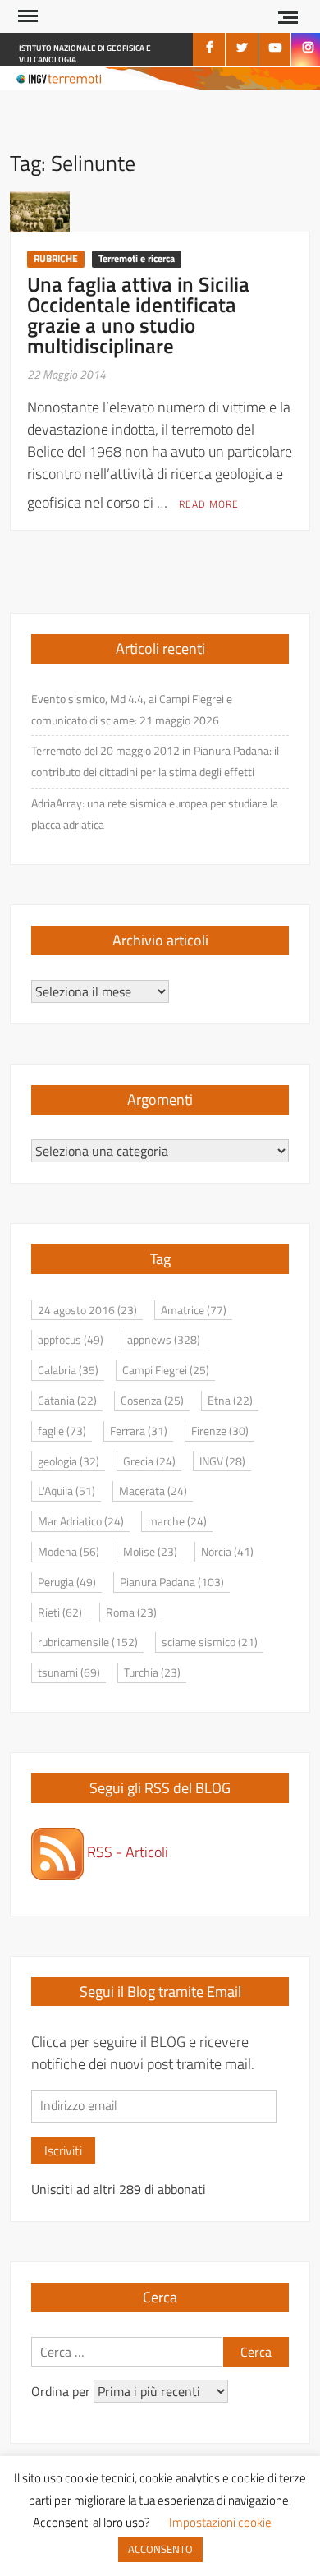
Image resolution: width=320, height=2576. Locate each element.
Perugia (67, 1582)
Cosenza (152, 1400)
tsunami (69, 1672)
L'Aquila (66, 1490)
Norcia (227, 1551)
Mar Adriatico (81, 1521)
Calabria (68, 1370)
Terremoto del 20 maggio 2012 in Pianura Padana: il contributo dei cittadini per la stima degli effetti (155, 761)
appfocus (71, 1339)
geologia (69, 1461)
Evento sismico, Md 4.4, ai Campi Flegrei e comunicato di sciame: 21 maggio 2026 (132, 709)
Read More (209, 504)
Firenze (220, 1431)
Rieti (60, 1612)
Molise (150, 1551)
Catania (67, 1400)
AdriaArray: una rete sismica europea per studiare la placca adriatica (155, 814)
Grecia (149, 1461)
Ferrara (139, 1431)
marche (177, 1521)
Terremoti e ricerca (137, 258)
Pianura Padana (172, 1582)
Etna (230, 1400)
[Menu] (26, 16)
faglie (62, 1431)
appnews (164, 1339)
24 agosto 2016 (87, 1310)
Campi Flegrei (166, 1370)
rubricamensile (88, 1642)
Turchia (152, 1672)
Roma (131, 1612)
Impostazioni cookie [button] (220, 2522)
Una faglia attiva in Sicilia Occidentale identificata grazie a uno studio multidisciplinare (138, 315)
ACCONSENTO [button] (160, 2549)
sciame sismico (210, 1642)
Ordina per (62, 2391)
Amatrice (194, 1310)
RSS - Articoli (126, 1852)
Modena (69, 1551)
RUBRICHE (56, 258)
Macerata (153, 1490)
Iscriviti (63, 2150)
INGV (222, 1461)
